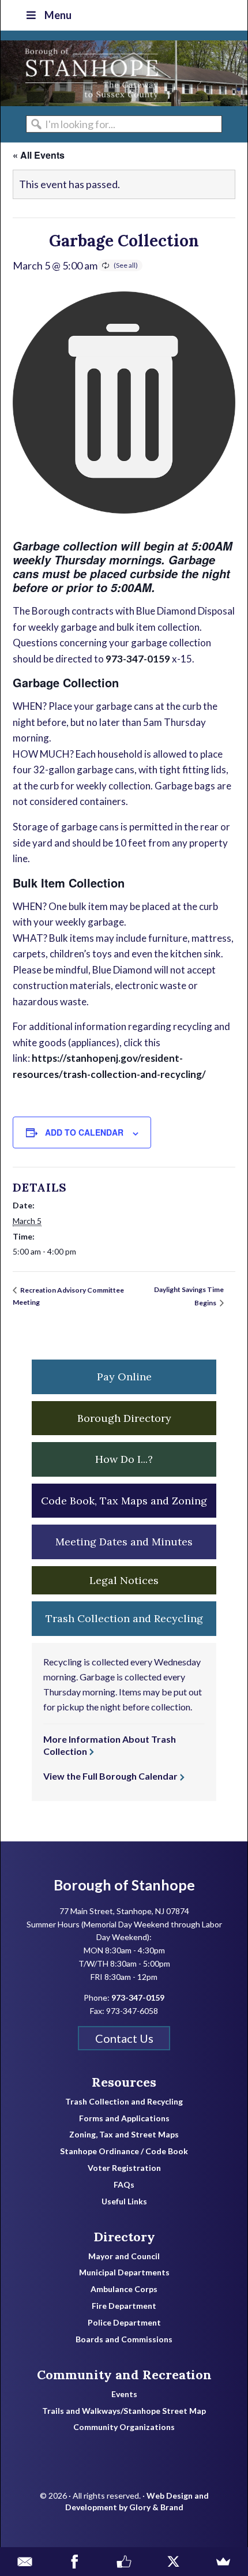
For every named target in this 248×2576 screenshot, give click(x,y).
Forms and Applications (124, 2118)
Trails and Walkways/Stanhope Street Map (124, 2411)
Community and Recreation (124, 2375)
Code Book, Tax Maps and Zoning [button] (124, 1501)
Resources (124, 2082)
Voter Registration (124, 2168)
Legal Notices (124, 1580)
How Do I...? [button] (124, 1459)
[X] (174, 2562)
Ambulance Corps (124, 2289)
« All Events (39, 155)
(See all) (126, 265)
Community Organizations (124, 2427)
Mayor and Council (124, 2256)
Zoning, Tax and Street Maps (124, 2135)
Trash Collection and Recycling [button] (124, 1618)
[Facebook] (74, 2562)
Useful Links (124, 2201)
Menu (58, 15)
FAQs (124, 2185)
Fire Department (124, 2306)
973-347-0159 (138, 659)
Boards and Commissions (124, 2339)
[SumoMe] (223, 2562)
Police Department (124, 2323)
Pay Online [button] (124, 1377)
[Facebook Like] (124, 2562)
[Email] (25, 2562)
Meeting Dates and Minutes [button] (124, 1542)
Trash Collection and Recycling (124, 2102)
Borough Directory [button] (124, 1418)
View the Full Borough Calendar (110, 1776)
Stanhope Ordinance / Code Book (124, 2151)
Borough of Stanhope (87, 73)
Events (124, 2394)
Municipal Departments (124, 2272)
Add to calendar (84, 1132)
